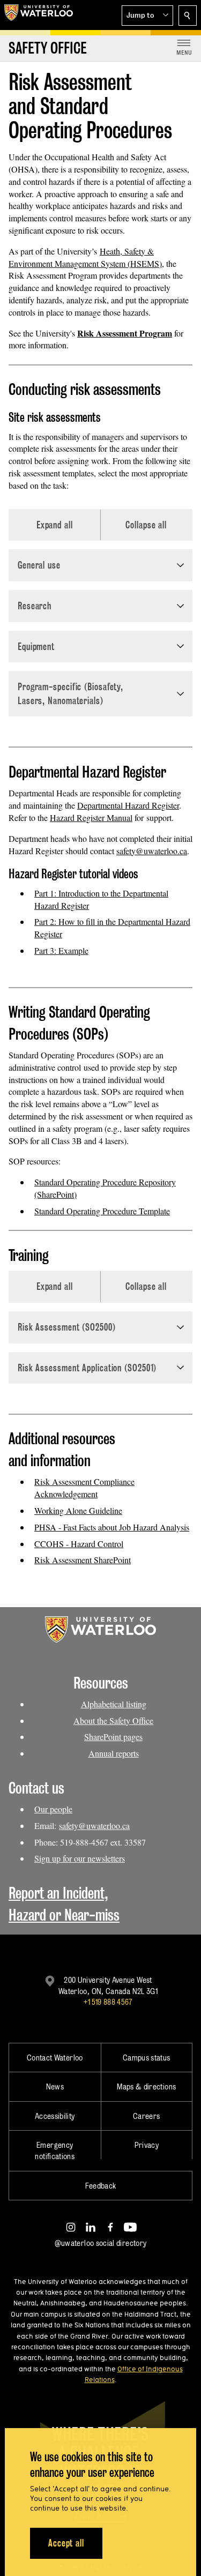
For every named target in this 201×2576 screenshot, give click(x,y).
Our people (53, 1809)
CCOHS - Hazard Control (79, 1544)
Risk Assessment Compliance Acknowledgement (84, 1488)
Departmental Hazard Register (128, 805)
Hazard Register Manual (91, 817)
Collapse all (146, 525)
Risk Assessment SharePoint (83, 1560)
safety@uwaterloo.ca (152, 851)
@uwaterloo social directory (101, 2243)
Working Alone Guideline (78, 1510)
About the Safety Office (113, 1720)
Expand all (55, 525)
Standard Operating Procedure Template (102, 1211)
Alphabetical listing (114, 1704)
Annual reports (114, 1753)
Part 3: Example (61, 950)
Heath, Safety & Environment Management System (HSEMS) (85, 257)
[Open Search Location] (188, 16)
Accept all (66, 2543)
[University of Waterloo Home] (39, 15)
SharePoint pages (113, 1737)
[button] (147, 16)
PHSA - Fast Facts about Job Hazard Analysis (112, 1527)
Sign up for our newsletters (80, 1858)
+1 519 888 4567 (108, 2002)
